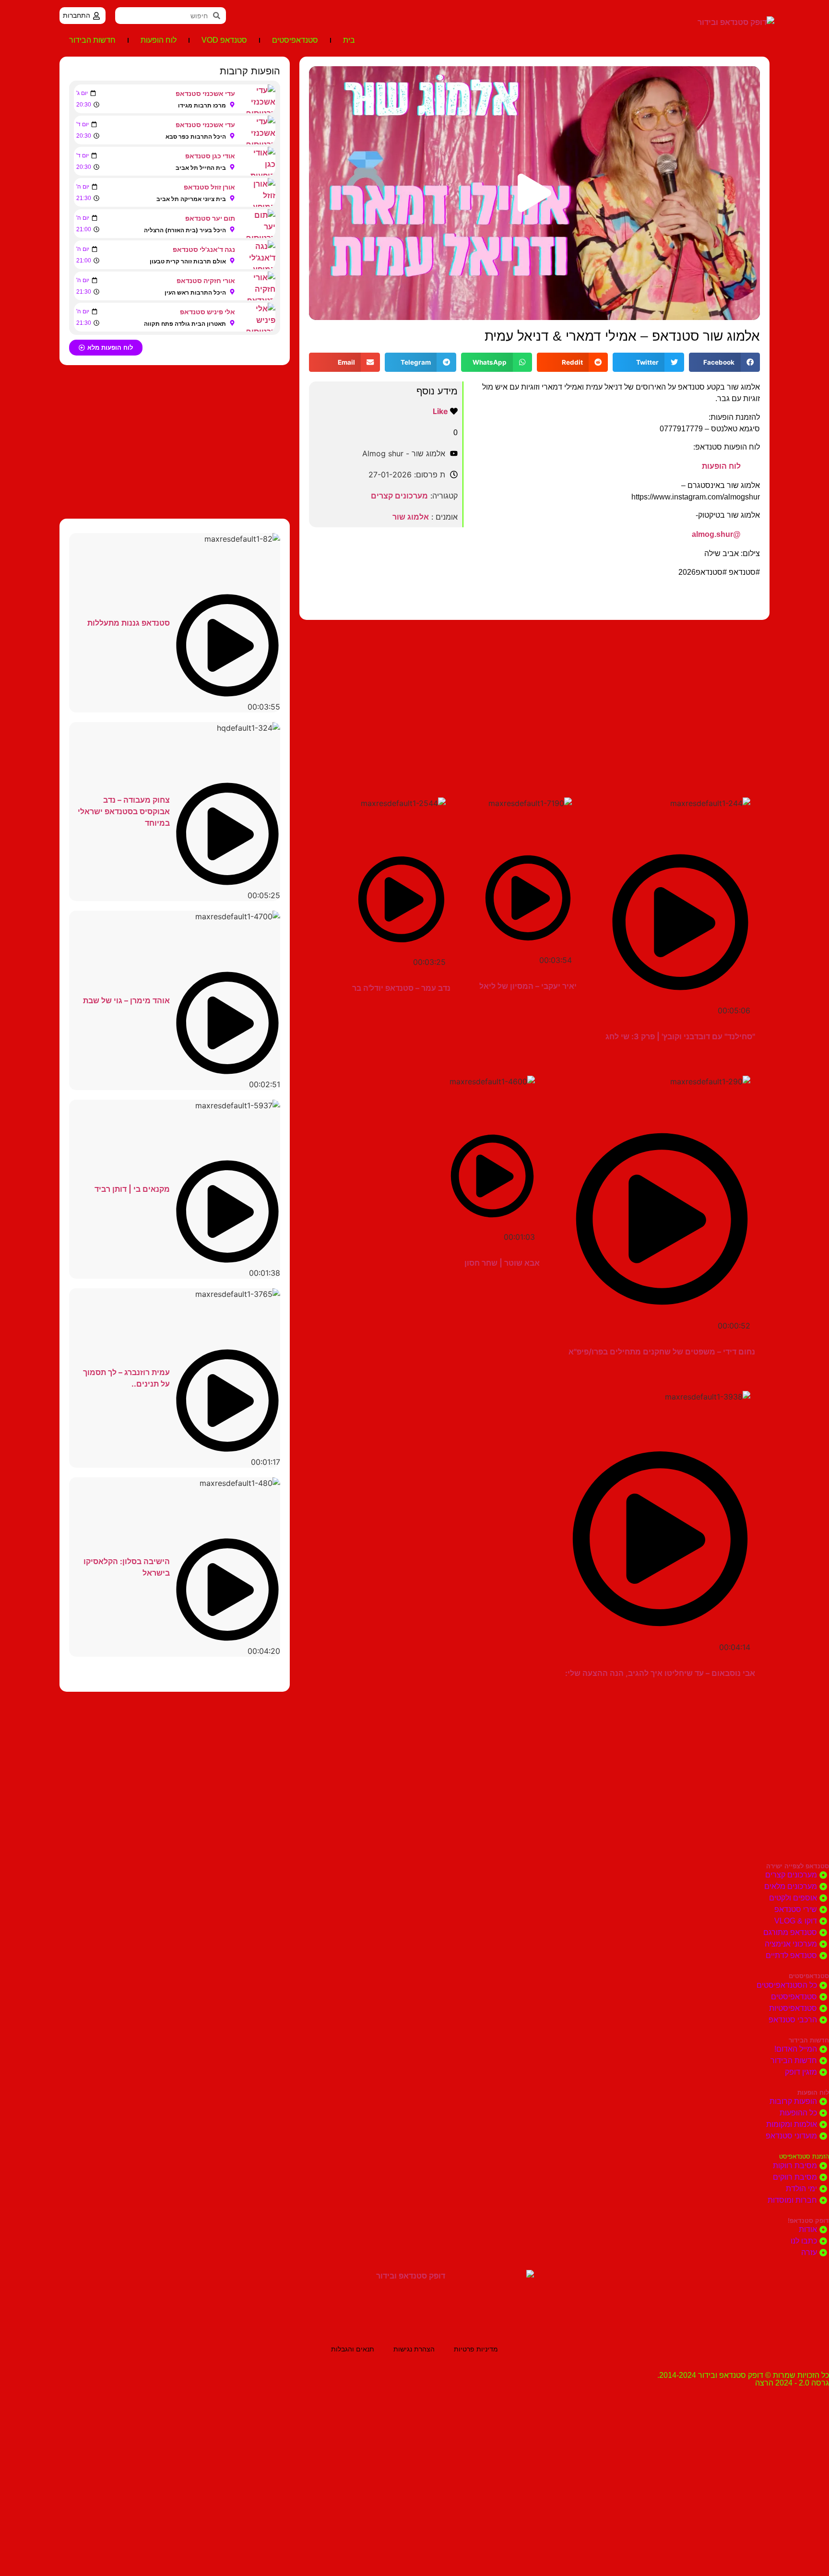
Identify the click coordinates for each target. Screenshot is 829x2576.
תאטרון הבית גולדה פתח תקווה (185, 324)
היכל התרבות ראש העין (195, 292)
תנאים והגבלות (353, 2349)
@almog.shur (716, 534)
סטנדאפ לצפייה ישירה (798, 1866)
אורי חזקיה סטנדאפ (206, 280)
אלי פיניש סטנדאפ (207, 312)
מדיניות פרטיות (476, 2349)
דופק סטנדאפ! (808, 2221)
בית (349, 40)
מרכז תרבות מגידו (202, 105)
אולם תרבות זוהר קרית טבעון (188, 261)
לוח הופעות (159, 40)
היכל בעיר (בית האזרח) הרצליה (185, 230)
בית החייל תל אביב (201, 168)
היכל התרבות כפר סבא (196, 137)
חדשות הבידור (92, 40)
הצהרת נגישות (414, 2349)
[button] (534, 193)
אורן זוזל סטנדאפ (209, 187)
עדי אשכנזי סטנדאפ (205, 93)
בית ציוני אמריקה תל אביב (191, 199)
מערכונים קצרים (399, 496)
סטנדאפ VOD (224, 40)
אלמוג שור (411, 517)
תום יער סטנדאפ (210, 218)
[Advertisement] (534, 697)
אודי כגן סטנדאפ (210, 156)
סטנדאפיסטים (295, 40)
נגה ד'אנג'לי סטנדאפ (204, 249)
